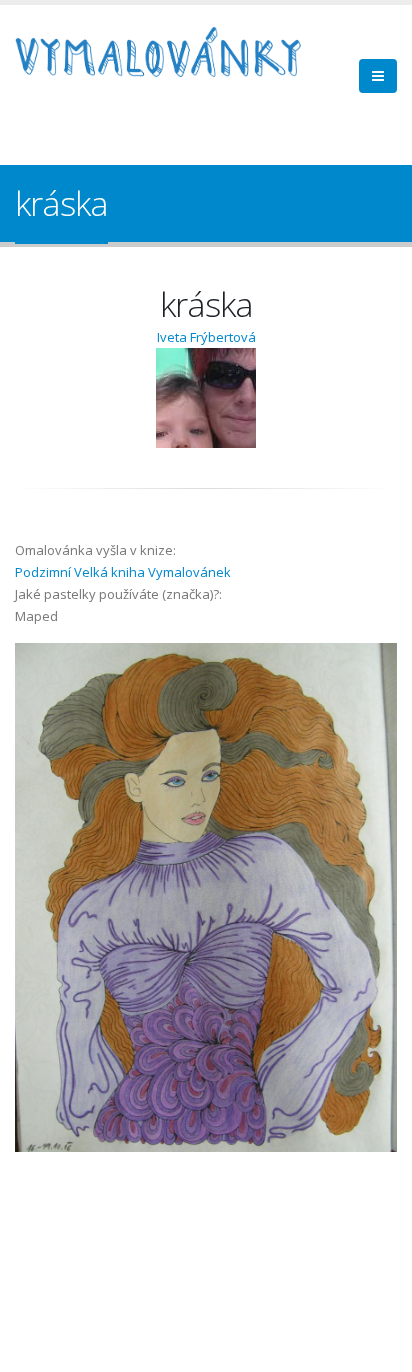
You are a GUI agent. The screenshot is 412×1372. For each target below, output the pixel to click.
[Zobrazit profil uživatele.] (206, 398)
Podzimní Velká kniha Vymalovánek (123, 572)
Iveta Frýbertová (206, 337)
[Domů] (170, 55)
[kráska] (206, 897)
